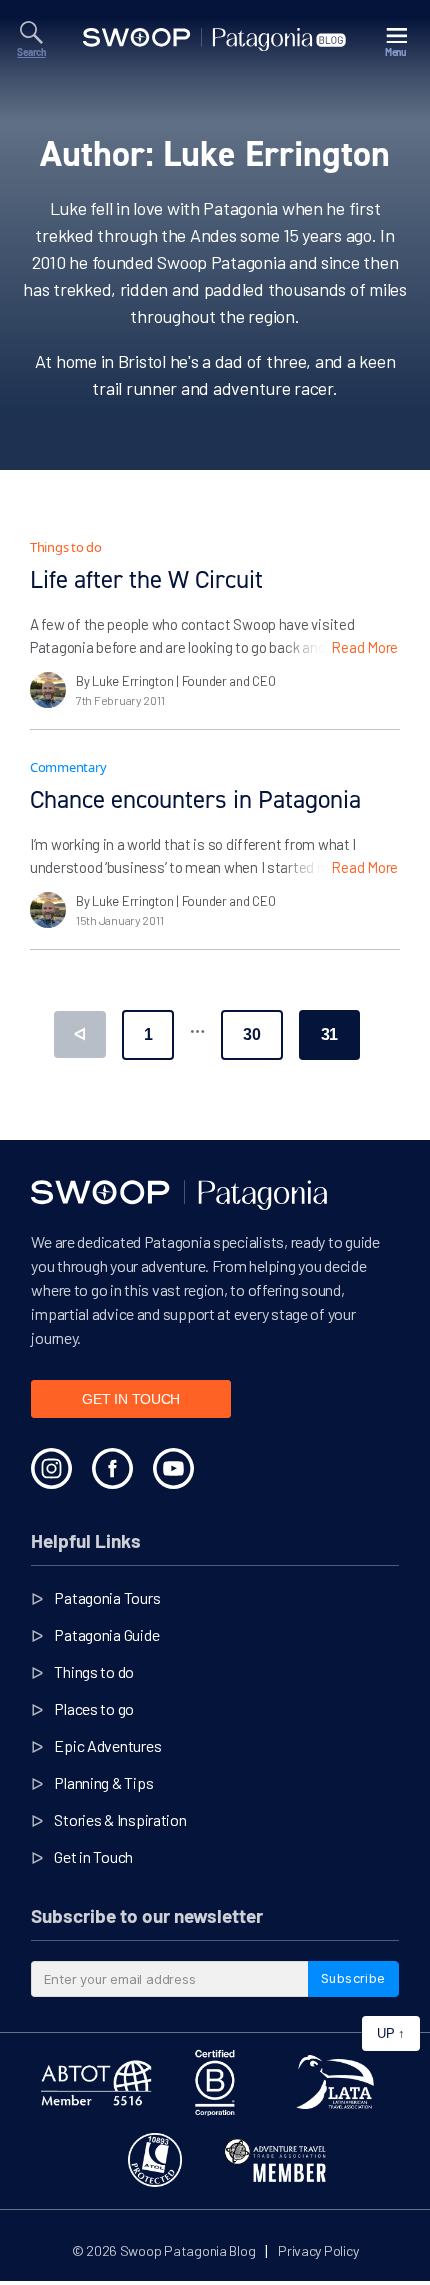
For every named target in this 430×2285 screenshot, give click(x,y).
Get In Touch (131, 1399)
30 (251, 1034)
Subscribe (353, 1978)
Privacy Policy (318, 2250)
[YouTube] (173, 1468)
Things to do (66, 547)
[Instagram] (51, 1468)
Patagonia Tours (107, 1597)
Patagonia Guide (106, 1634)
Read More (364, 647)
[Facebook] (112, 1468)
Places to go (94, 1708)
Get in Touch (93, 1856)
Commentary (68, 767)
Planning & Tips (103, 1782)
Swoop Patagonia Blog (188, 2250)
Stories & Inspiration (120, 1819)
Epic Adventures (107, 1745)
